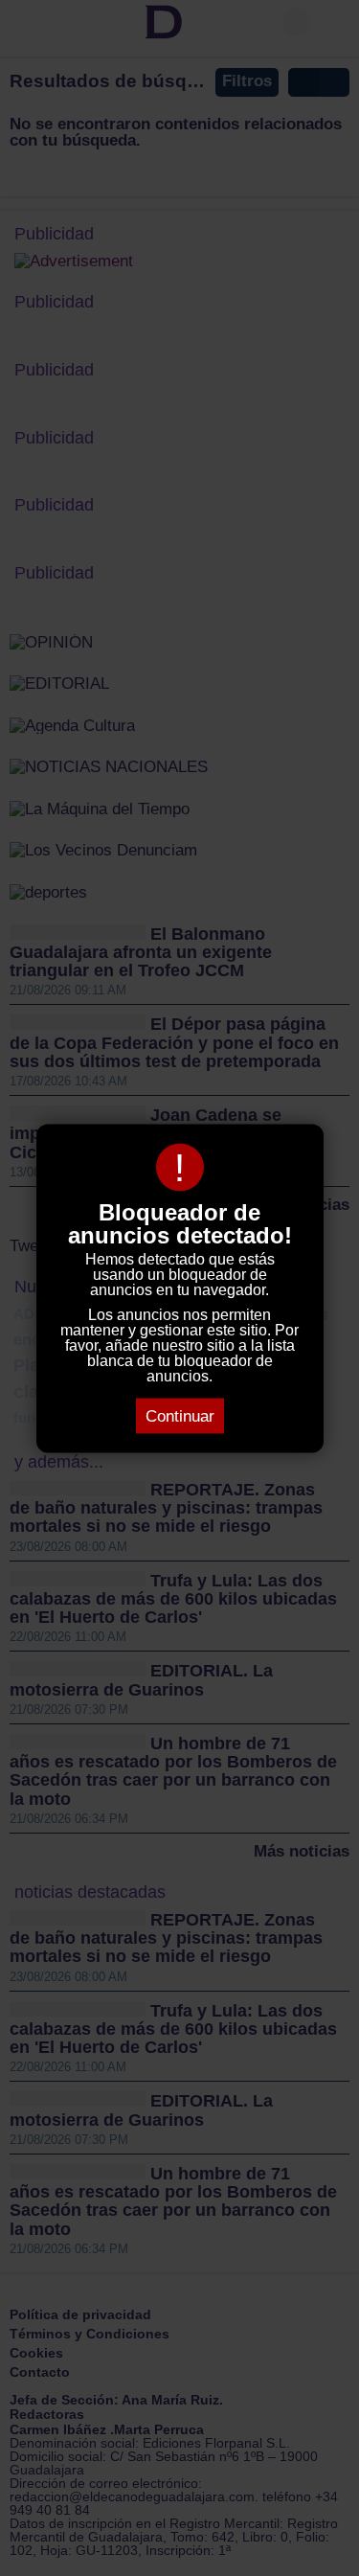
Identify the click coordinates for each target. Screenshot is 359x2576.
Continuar (180, 1415)
